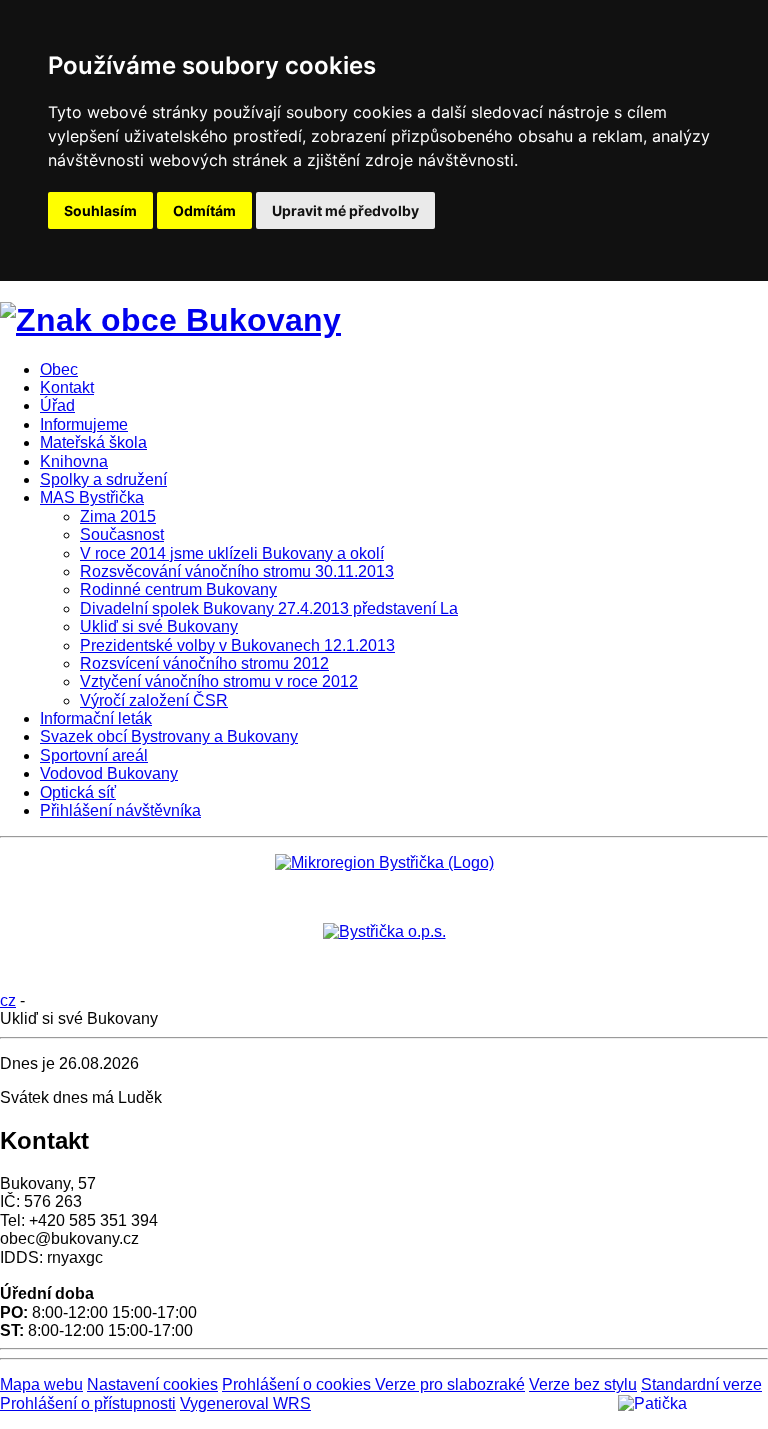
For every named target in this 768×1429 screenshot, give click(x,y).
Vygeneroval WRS (245, 1403)
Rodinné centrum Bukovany (178, 589)
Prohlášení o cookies (298, 1384)
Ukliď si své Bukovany (159, 626)
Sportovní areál (94, 755)
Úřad (57, 405)
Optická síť (78, 792)
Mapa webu (41, 1384)
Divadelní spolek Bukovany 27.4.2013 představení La (269, 608)
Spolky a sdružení (103, 479)
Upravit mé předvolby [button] (345, 210)
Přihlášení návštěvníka (120, 810)
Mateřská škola (93, 442)
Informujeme (84, 424)
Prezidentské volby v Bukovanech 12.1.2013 (237, 645)
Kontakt (67, 387)
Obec (59, 369)
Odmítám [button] (204, 210)
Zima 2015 (118, 516)
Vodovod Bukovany (109, 773)
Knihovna (74, 461)
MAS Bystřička (92, 497)
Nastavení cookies (152, 1384)
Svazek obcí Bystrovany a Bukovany (169, 736)
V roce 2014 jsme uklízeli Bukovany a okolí (232, 553)
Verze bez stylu (583, 1384)
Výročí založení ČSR (154, 700)
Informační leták (96, 718)
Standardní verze (701, 1384)
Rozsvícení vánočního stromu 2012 (204, 663)
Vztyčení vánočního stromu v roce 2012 (219, 681)
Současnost (122, 534)
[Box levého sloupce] (384, 862)
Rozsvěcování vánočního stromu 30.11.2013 (237, 571)
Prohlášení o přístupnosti (88, 1403)
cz (8, 1000)
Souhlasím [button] (100, 210)
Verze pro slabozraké (450, 1384)
